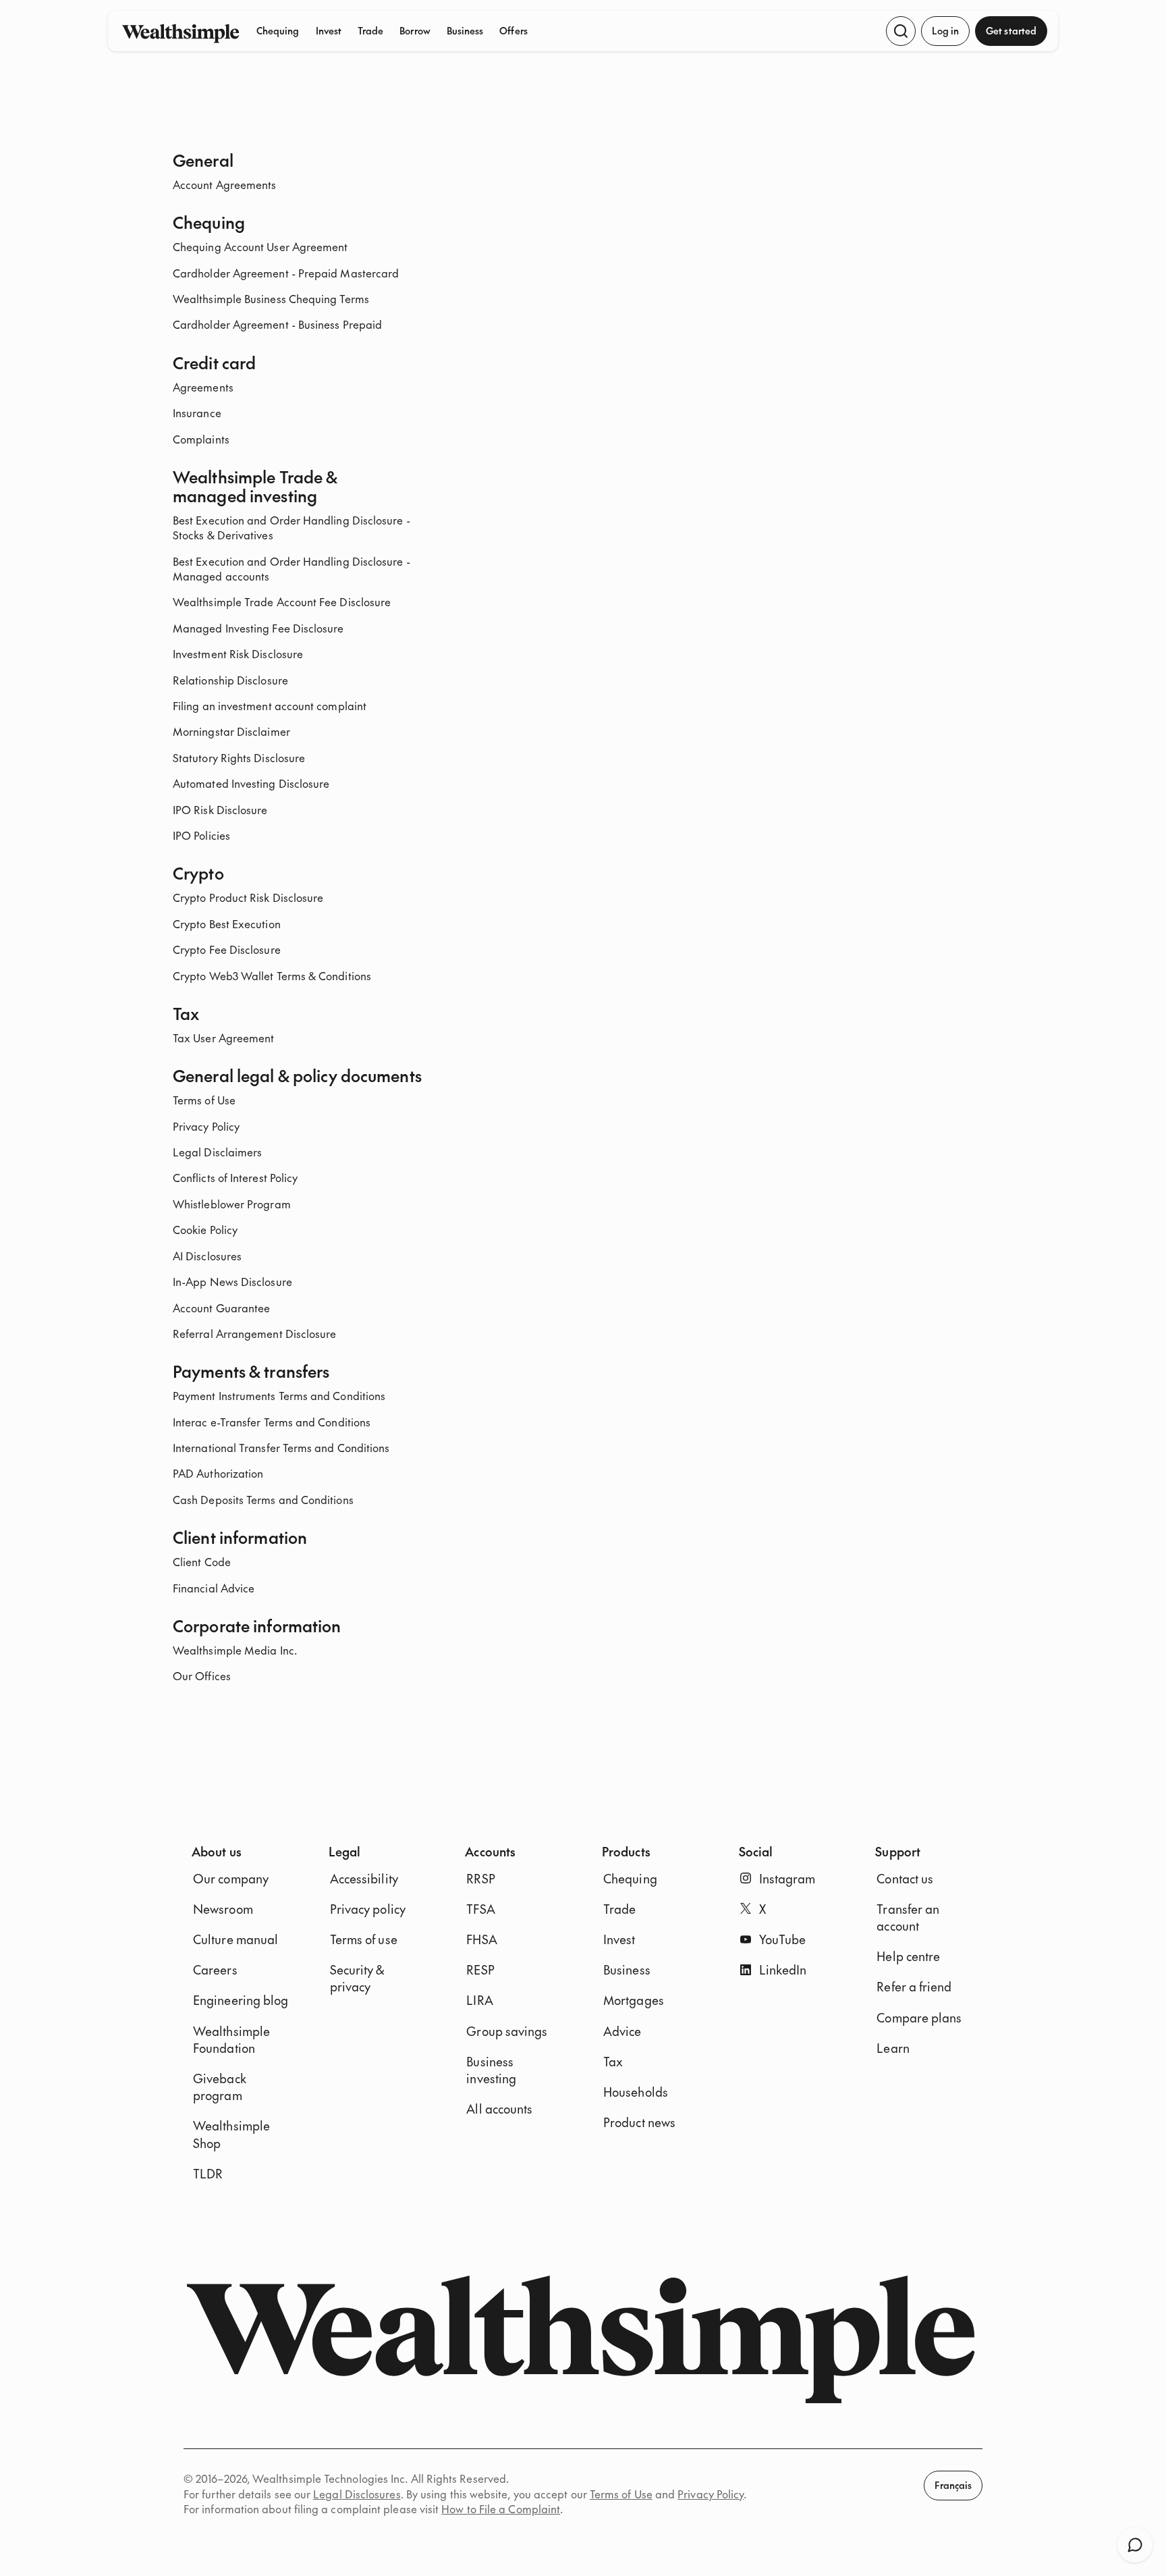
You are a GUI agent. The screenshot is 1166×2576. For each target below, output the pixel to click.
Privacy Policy (206, 1126)
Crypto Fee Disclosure (227, 949)
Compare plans (919, 2017)
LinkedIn (783, 1969)
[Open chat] (1135, 2545)
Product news (639, 2122)
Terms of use (364, 1939)
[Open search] (901, 31)
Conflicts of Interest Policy (235, 1177)
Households (636, 2092)
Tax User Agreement (223, 1038)
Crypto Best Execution (227, 923)
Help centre (908, 1956)
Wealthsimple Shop (231, 2134)
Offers (513, 30)
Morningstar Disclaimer (231, 731)
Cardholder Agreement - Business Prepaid (277, 324)
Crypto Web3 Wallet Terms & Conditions (272, 975)
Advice (622, 2031)
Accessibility (364, 1878)
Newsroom (223, 1909)
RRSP (480, 1878)
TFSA (480, 1909)
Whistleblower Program (232, 1204)
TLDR (208, 2173)
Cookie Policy (205, 1229)
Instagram (787, 1878)
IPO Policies (201, 835)
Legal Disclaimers (217, 1152)
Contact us (905, 1878)
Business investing (491, 2070)
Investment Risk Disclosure (238, 653)
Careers (215, 1969)
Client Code (202, 1561)
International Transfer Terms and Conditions (281, 1447)
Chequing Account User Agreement (260, 246)
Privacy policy (368, 1909)
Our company (231, 1878)
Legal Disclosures (357, 2494)
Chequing (278, 30)
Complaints (201, 439)
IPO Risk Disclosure (220, 809)
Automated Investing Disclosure (251, 783)
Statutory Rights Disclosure (239, 757)
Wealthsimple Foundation (231, 2039)
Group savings (507, 2031)
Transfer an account (908, 1917)
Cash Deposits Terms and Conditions (263, 1499)
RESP (480, 1969)
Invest (329, 30)
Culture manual (235, 1939)
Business (465, 30)
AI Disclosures (207, 1256)
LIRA (479, 2000)
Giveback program (220, 2087)
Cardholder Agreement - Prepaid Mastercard (286, 273)
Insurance (197, 412)
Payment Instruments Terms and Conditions (279, 1395)
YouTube (783, 1939)
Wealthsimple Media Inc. (235, 1650)
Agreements (203, 387)
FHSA (481, 1939)
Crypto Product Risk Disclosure (248, 897)
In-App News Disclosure (232, 1281)
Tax (613, 2061)
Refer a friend (914, 1986)
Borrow (415, 30)
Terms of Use (204, 1100)
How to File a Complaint (501, 2508)
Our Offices (202, 1675)
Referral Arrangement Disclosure (254, 1333)
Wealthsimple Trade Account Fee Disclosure (282, 601)
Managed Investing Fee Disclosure (258, 628)
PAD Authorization (218, 1473)
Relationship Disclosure (230, 680)
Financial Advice (214, 1588)
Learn (893, 2048)
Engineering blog (241, 2000)
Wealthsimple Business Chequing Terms (271, 298)
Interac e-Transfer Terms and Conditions (272, 1422)
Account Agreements (224, 184)
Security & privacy (357, 1978)
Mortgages (634, 2000)
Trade (370, 30)
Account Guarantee (221, 1308)
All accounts (499, 2109)
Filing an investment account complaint (270, 705)
